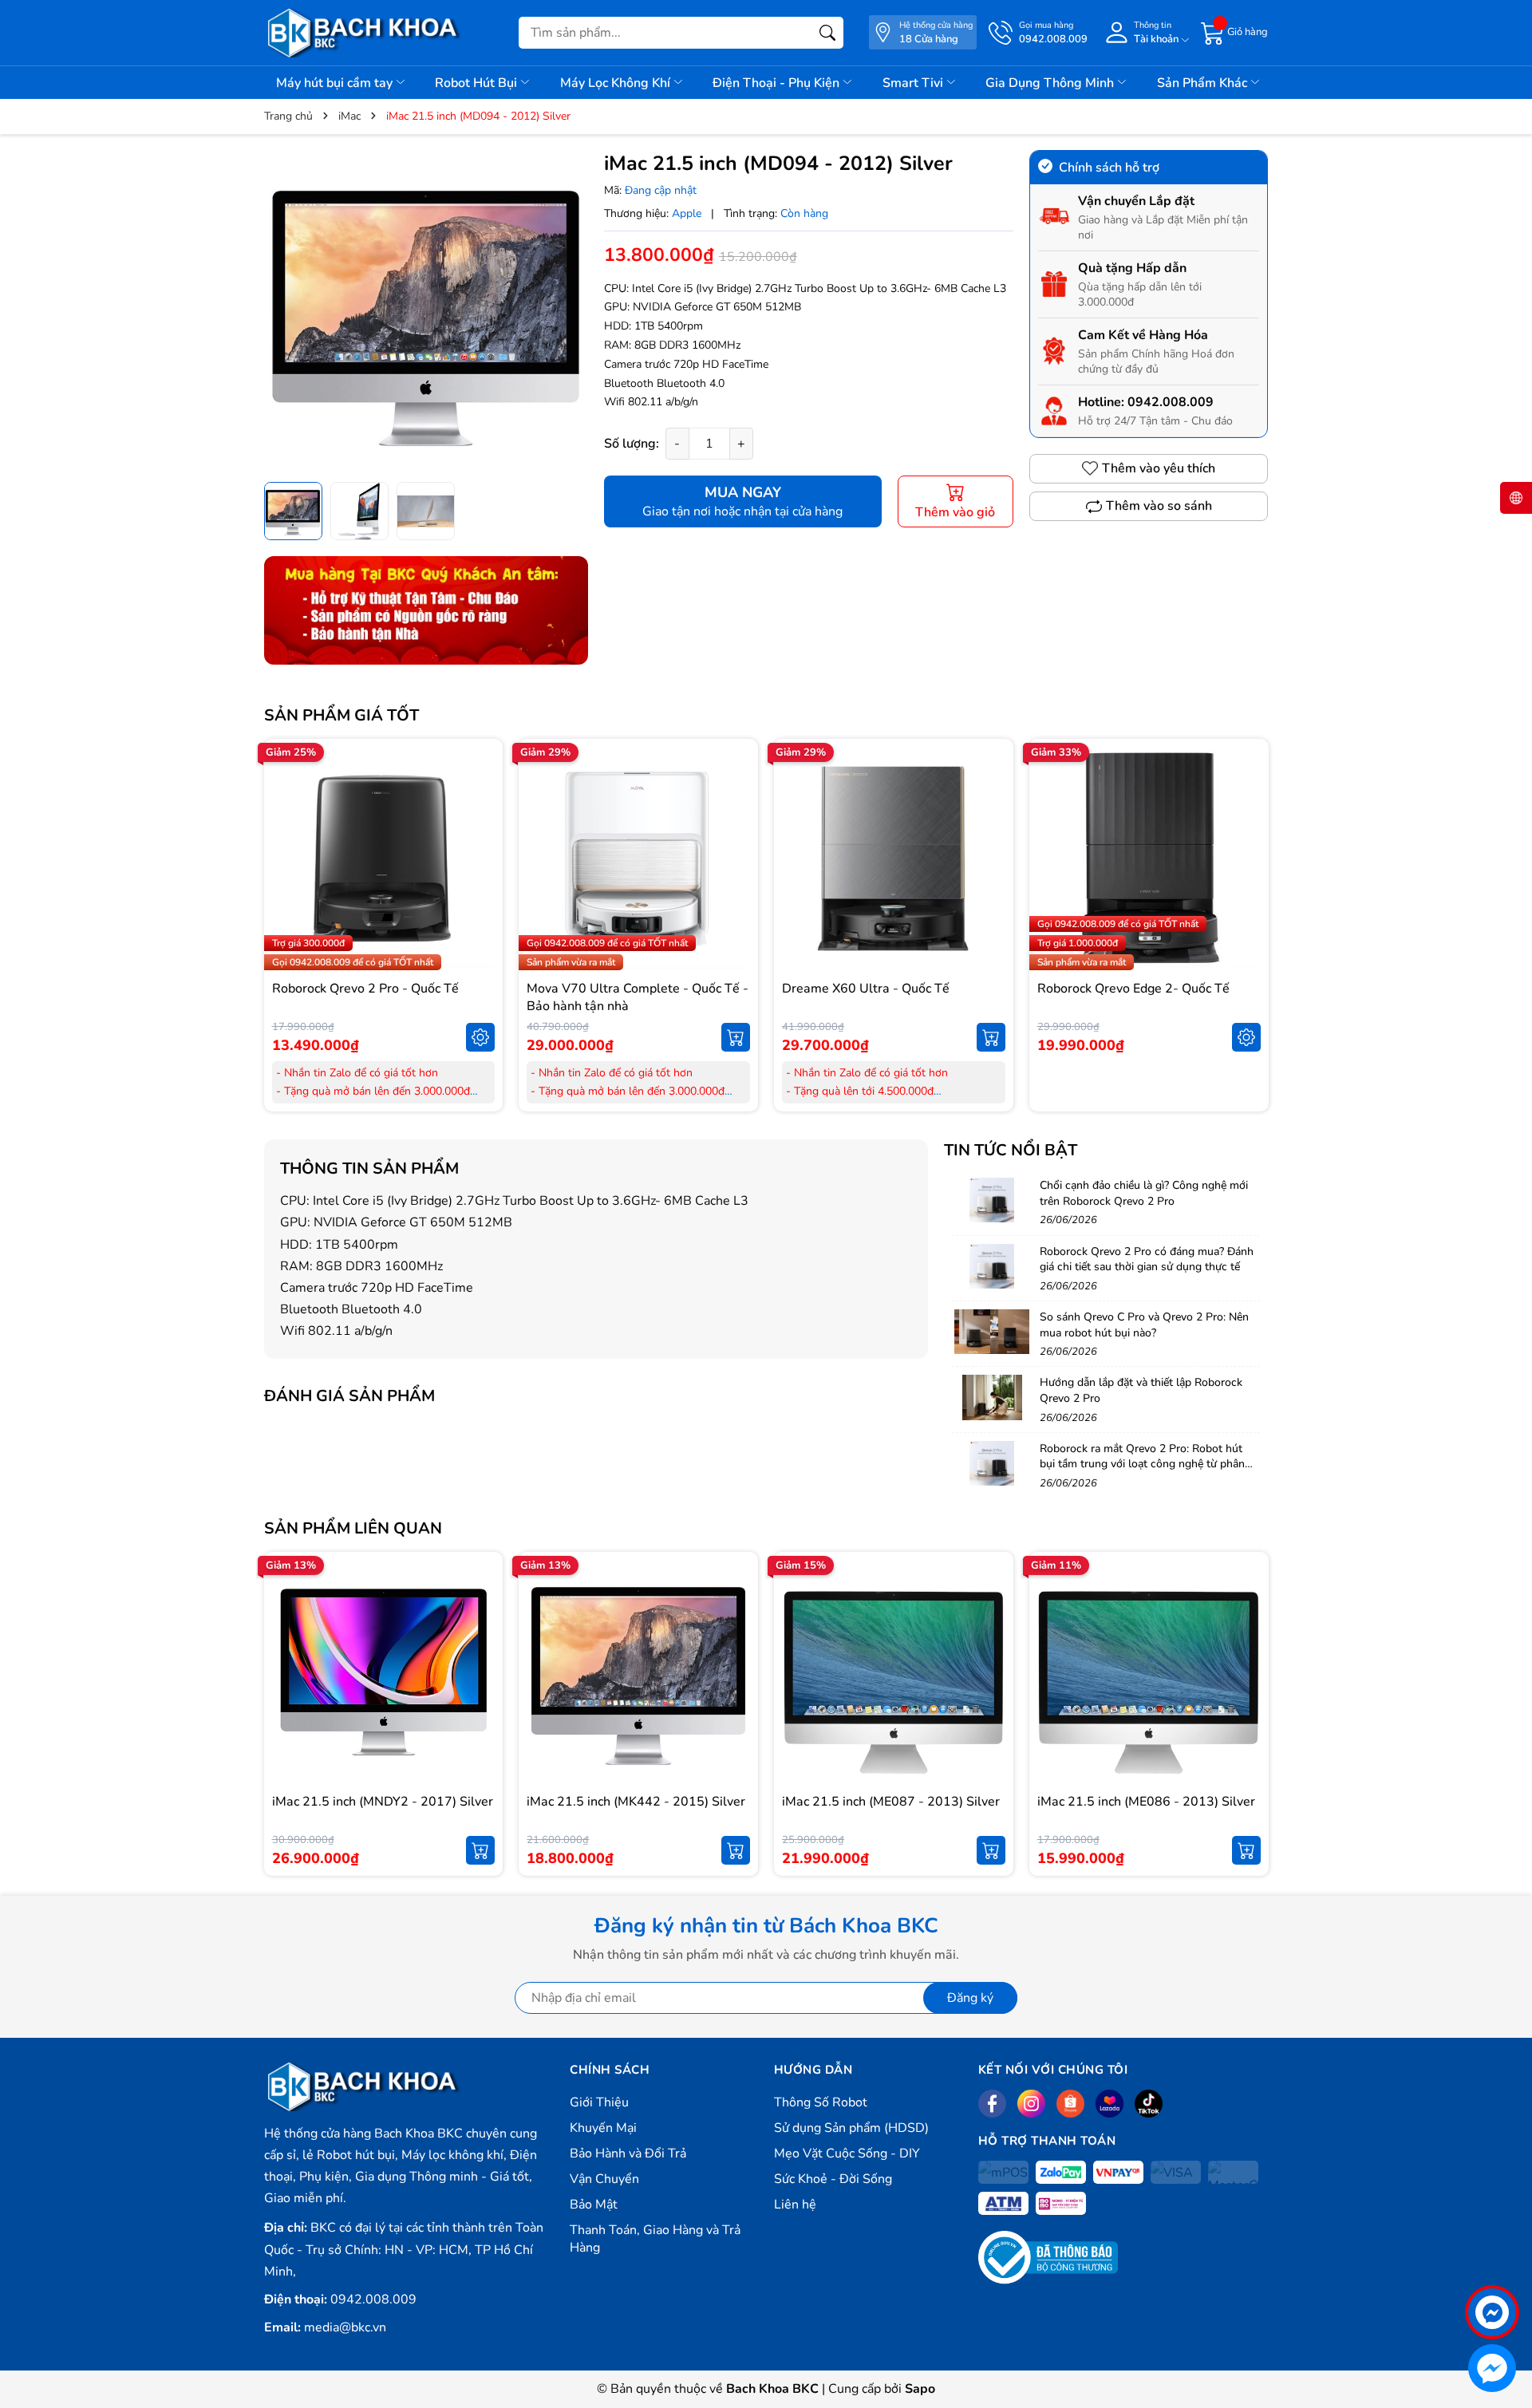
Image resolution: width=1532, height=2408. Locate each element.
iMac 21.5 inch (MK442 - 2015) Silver (636, 1802)
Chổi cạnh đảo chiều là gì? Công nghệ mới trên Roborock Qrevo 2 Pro (1144, 1193)
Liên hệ (795, 2205)
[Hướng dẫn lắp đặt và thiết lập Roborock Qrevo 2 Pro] (992, 1397)
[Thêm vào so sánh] (480, 892)
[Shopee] (1070, 2104)
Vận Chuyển (604, 2179)
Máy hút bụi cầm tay (336, 83)
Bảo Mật (594, 2205)
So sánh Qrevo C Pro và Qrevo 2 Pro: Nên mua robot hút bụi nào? (1144, 1325)
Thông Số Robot (821, 2102)
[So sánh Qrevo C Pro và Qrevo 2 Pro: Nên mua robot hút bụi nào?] (992, 1332)
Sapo (920, 2389)
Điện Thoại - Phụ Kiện (778, 83)
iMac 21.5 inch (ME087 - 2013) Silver (891, 1802)
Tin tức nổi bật (1011, 1150)
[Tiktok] (1149, 2104)
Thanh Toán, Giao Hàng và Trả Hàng (655, 2239)
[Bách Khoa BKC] (364, 33)
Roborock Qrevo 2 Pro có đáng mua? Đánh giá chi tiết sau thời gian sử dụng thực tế (1147, 1259)
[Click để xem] (426, 312)
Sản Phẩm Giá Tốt (342, 715)
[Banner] (426, 610)
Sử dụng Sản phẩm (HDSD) (851, 2128)
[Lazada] (1110, 2104)
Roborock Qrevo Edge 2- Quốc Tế (1133, 989)
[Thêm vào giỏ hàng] (736, 1037)
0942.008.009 (1171, 402)
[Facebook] (992, 2104)
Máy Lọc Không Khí (617, 83)
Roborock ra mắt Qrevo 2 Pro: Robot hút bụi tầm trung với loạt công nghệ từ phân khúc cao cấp (1142, 1464)
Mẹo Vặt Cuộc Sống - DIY (847, 2153)
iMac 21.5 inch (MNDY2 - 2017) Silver (383, 1802)
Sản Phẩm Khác (1204, 83)
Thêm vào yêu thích (1159, 468)
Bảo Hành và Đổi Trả (628, 2153)
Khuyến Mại (603, 2128)
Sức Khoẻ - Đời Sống (833, 2179)
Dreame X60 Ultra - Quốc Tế (866, 989)
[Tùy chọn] (480, 1037)
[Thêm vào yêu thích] (480, 859)
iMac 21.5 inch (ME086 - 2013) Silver (1146, 1802)
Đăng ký (970, 1998)
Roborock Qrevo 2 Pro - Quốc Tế (365, 989)
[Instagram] (1031, 2104)
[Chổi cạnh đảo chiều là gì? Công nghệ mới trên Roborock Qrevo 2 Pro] (992, 1200)
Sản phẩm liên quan (353, 1528)
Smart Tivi (914, 83)
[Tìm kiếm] (827, 33)
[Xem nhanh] (480, 825)
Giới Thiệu (599, 2102)
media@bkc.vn (345, 2327)
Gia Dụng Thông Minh (1051, 83)
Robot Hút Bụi (478, 83)
